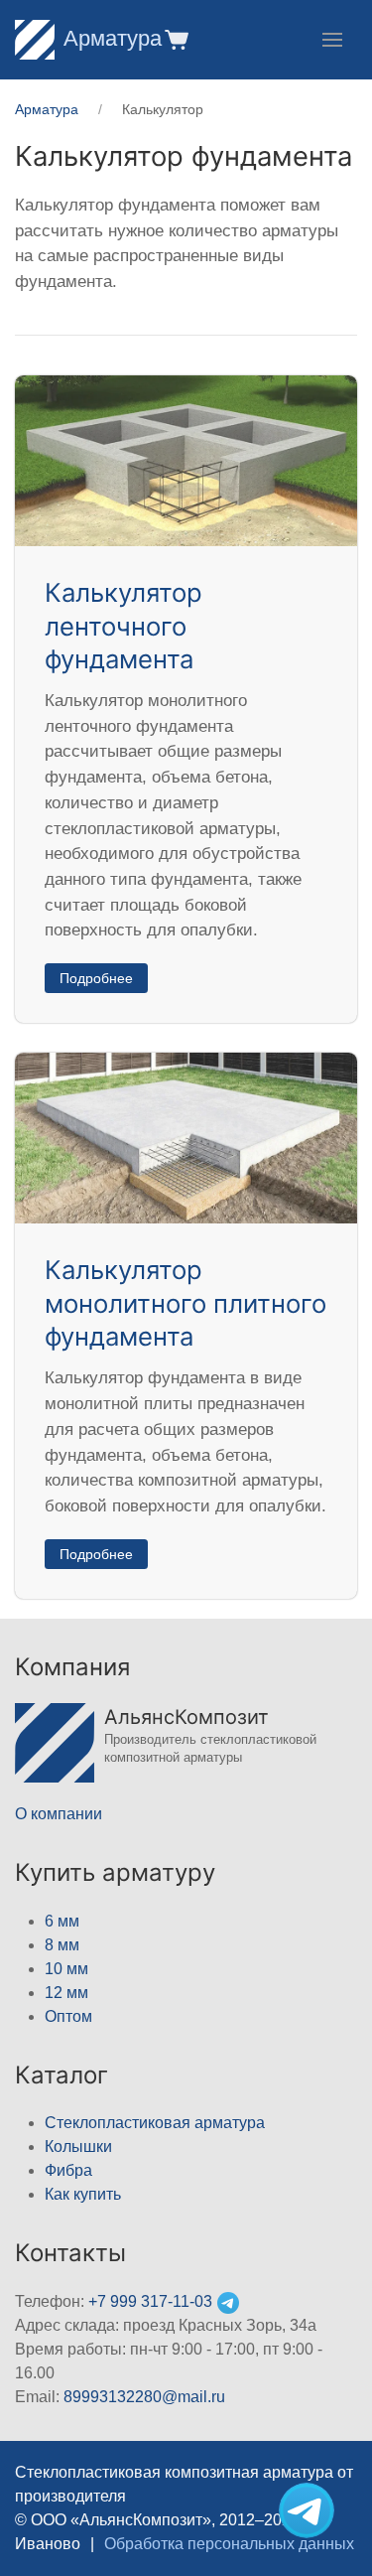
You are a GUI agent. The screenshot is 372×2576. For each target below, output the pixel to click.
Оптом (68, 2016)
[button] (175, 39)
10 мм (66, 1969)
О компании (59, 1814)
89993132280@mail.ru (144, 2397)
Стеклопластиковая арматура (155, 2123)
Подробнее (96, 978)
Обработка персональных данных (229, 2544)
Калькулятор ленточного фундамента (124, 626)
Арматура (113, 38)
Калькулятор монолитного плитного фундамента (186, 1303)
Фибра (68, 2170)
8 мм (62, 1945)
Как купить (83, 2194)
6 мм (62, 1921)
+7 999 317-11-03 (150, 2301)
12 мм (66, 1993)
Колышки (78, 2147)
